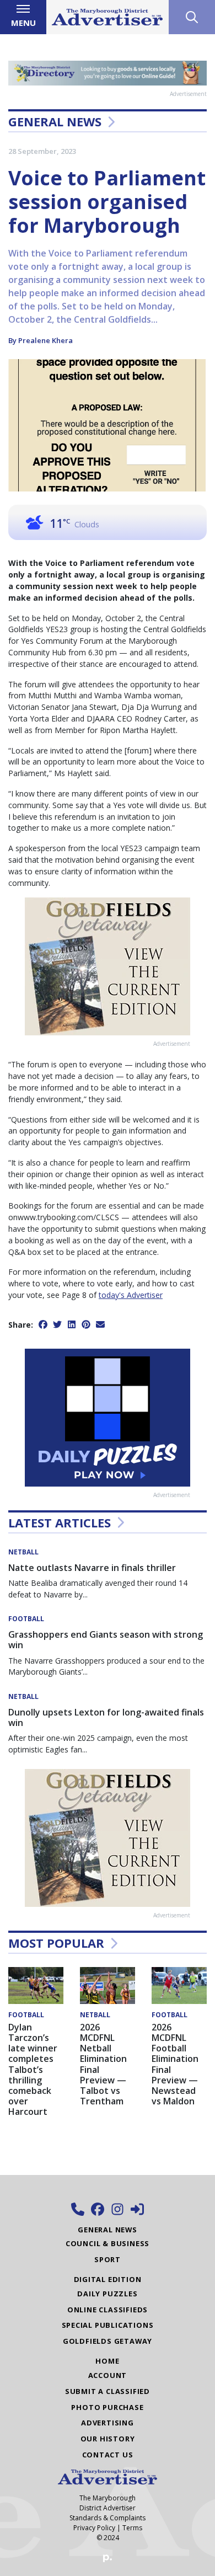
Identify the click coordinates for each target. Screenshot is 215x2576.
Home (107, 2361)
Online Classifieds (108, 2310)
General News (55, 121)
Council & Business (108, 2243)
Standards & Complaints (108, 2518)
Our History (108, 2439)
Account (108, 2375)
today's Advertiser (131, 1295)
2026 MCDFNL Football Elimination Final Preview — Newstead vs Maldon (175, 2064)
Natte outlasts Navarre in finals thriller (92, 1568)
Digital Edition (108, 2279)
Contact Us (108, 2455)
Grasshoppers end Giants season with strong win (106, 1640)
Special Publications (108, 2325)
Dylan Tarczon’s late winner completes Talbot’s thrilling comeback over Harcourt (33, 2070)
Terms (132, 2528)
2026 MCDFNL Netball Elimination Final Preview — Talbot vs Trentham (103, 2064)
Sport (108, 2259)
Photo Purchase (107, 2407)
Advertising (108, 2423)
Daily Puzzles (107, 2294)
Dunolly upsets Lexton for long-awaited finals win (106, 1717)
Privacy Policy (94, 2528)
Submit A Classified (108, 2391)
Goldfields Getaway (108, 2341)
